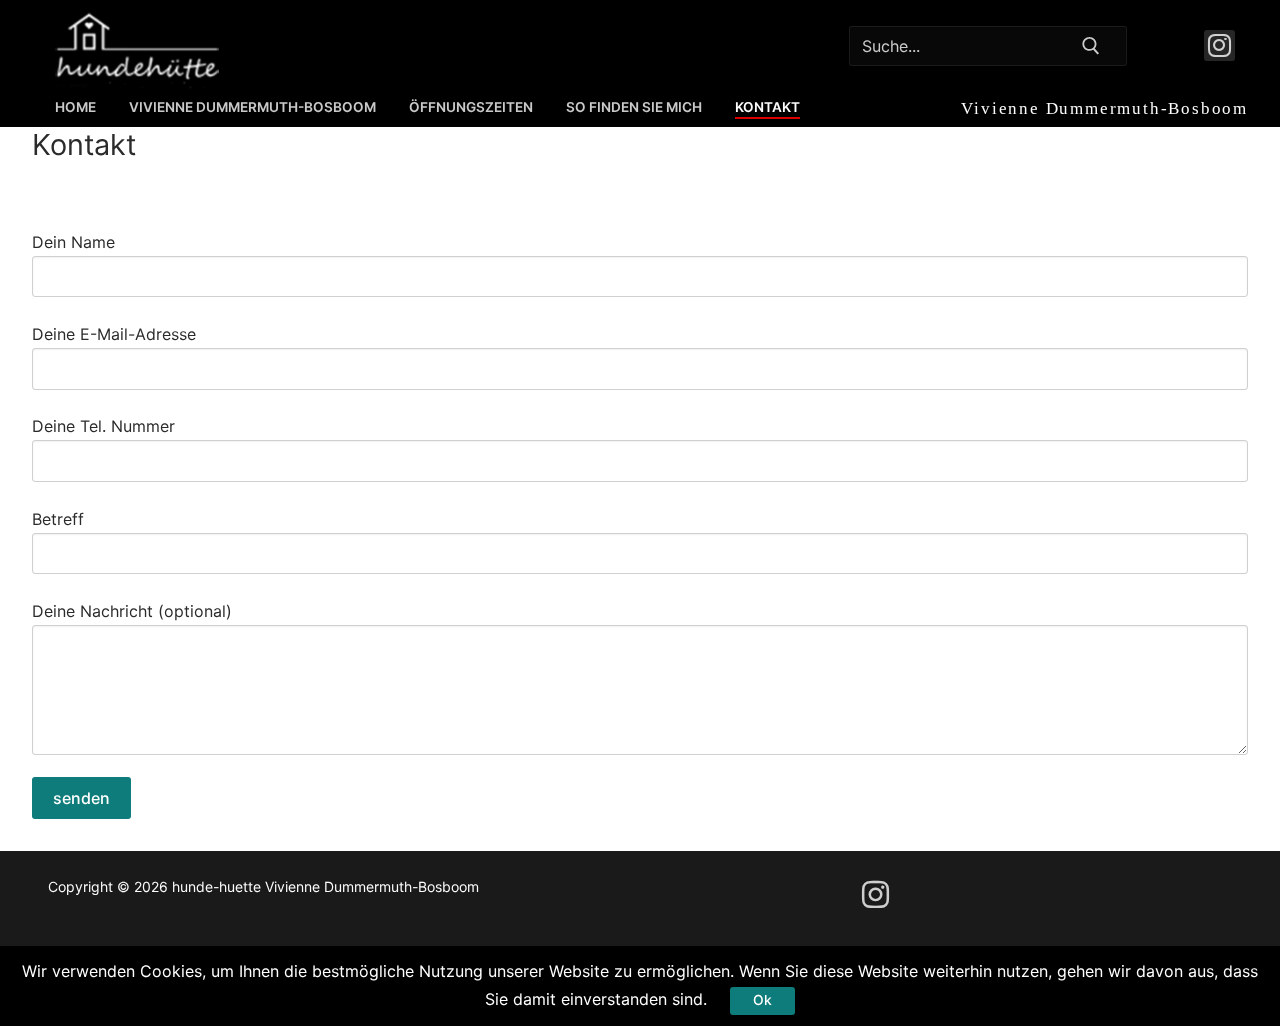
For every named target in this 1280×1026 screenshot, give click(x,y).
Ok (762, 1000)
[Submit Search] (1090, 45)
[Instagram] (1219, 45)
